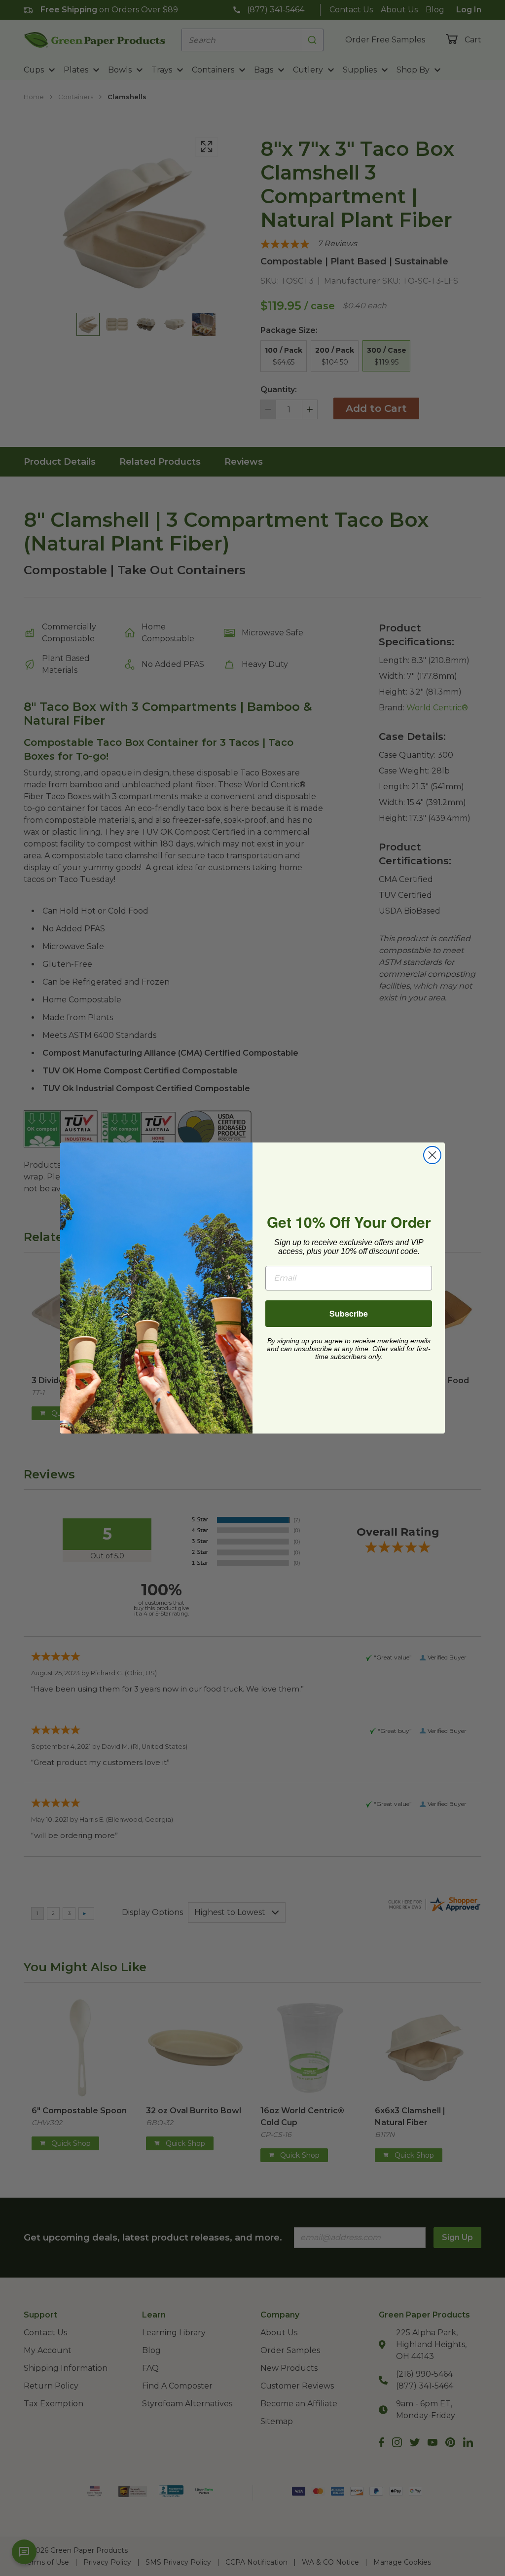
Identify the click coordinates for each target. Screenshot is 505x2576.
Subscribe (349, 1313)
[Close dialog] (432, 1155)
